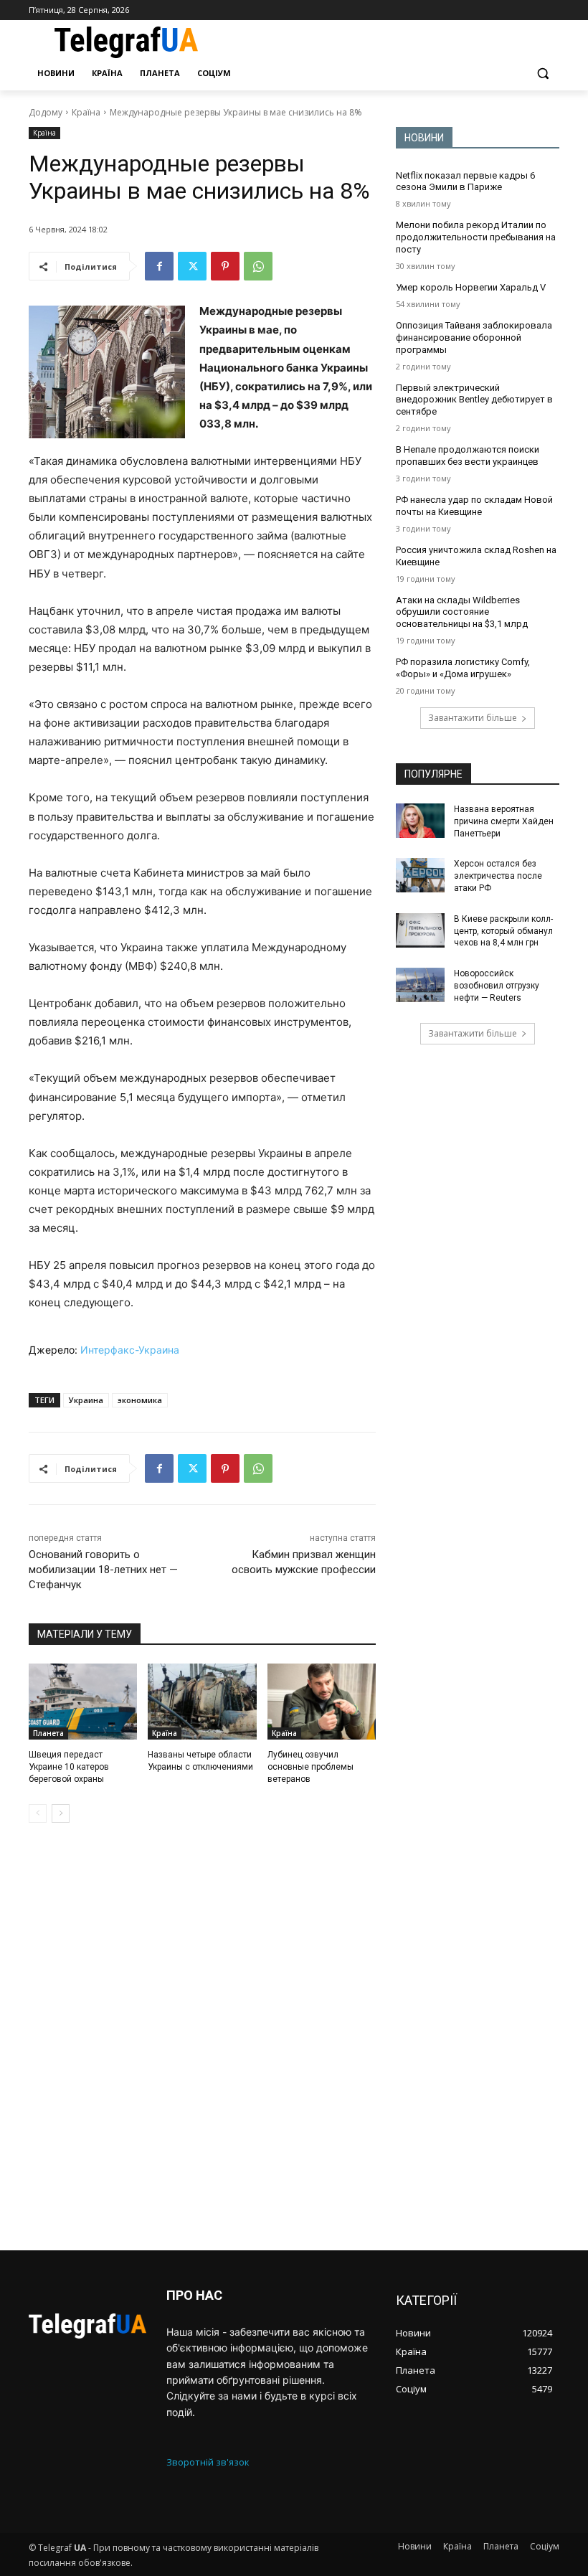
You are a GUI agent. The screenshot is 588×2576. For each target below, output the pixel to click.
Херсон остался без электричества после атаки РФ (498, 876)
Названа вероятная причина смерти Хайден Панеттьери (504, 821)
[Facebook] (159, 266)
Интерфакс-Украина (130, 1350)
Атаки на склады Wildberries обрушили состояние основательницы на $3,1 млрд (462, 612)
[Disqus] (202, 2037)
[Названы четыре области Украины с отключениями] (202, 1702)
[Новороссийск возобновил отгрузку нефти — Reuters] (420, 985)
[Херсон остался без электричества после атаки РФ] (420, 875)
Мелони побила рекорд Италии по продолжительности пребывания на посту (476, 237)
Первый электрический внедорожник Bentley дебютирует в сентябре (474, 400)
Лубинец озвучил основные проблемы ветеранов (310, 1767)
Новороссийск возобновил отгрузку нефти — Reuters (497, 986)
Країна (86, 112)
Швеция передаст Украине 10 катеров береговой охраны (69, 1767)
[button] (542, 74)
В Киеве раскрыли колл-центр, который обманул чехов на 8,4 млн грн (503, 931)
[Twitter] (192, 266)
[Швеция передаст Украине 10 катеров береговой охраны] (83, 1702)
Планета (48, 1733)
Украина (86, 1400)
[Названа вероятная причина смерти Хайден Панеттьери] (420, 821)
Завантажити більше (473, 718)
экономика (140, 1400)
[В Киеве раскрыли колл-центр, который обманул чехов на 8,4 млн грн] (420, 930)
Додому (46, 112)
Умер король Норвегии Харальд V (471, 287)
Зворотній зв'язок (208, 2462)
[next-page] (61, 1813)
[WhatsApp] (258, 266)
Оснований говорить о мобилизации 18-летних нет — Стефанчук (103, 1570)
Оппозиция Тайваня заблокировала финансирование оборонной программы (474, 338)
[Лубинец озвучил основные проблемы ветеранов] (322, 1702)
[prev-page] (38, 1813)
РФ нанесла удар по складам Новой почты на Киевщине (474, 506)
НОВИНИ (424, 138)
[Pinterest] (225, 266)
